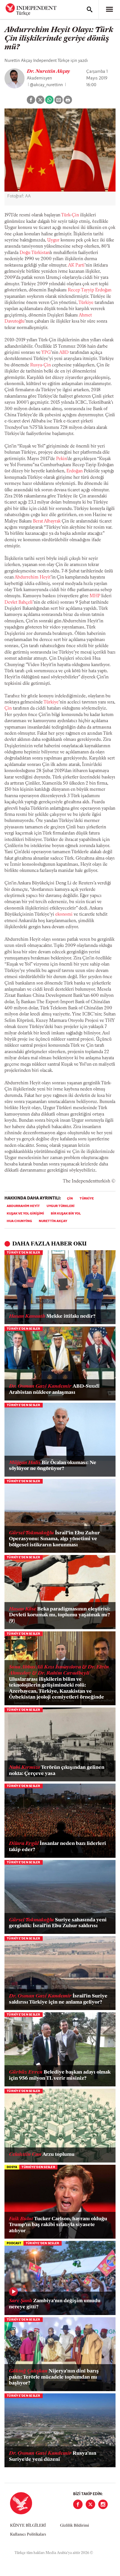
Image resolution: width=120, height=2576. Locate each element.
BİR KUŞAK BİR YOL (66, 1214)
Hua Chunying (19, 1221)
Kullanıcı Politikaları (28, 2535)
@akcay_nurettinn (46, 85)
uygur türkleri (61, 1206)
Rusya (36, 365)
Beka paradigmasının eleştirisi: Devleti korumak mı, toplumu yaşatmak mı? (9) (60, 1615)
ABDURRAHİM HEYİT (23, 1206)
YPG (46, 353)
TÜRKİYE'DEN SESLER (24, 1253)
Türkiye (86, 303)
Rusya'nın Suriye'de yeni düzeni (53, 2457)
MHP (95, 596)
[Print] (68, 100)
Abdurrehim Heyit (33, 577)
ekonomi (64, 915)
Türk (66, 215)
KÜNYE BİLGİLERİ (28, 2526)
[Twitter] (90, 2504)
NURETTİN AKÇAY (53, 1221)
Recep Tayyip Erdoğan (90, 290)
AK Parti (76, 265)
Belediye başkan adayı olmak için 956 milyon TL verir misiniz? (60, 2076)
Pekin (61, 459)
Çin (75, 215)
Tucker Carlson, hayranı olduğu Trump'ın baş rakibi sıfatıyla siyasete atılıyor (58, 2225)
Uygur (53, 240)
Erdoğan (75, 471)
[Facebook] (78, 2504)
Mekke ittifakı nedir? (52, 1317)
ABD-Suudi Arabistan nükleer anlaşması (54, 1390)
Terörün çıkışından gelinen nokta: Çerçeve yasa (57, 1771)
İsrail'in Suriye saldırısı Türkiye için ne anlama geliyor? (58, 1999)
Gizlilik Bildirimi (75, 2526)
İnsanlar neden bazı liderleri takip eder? (57, 1847)
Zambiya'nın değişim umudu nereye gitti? (55, 2304)
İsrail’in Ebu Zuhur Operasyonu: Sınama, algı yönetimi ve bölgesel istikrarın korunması (54, 1539)
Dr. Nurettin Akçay (48, 72)
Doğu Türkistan (35, 253)
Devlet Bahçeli (19, 603)
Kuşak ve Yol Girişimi (25, 1214)
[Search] (90, 9)
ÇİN (70, 1199)
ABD (64, 353)
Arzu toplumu (42, 2155)
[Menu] (109, 9)
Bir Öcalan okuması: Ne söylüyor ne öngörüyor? (53, 1466)
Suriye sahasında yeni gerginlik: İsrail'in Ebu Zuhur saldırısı (58, 1923)
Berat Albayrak (47, 521)
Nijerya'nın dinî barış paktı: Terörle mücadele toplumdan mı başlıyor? (54, 2377)
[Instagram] (103, 2504)
